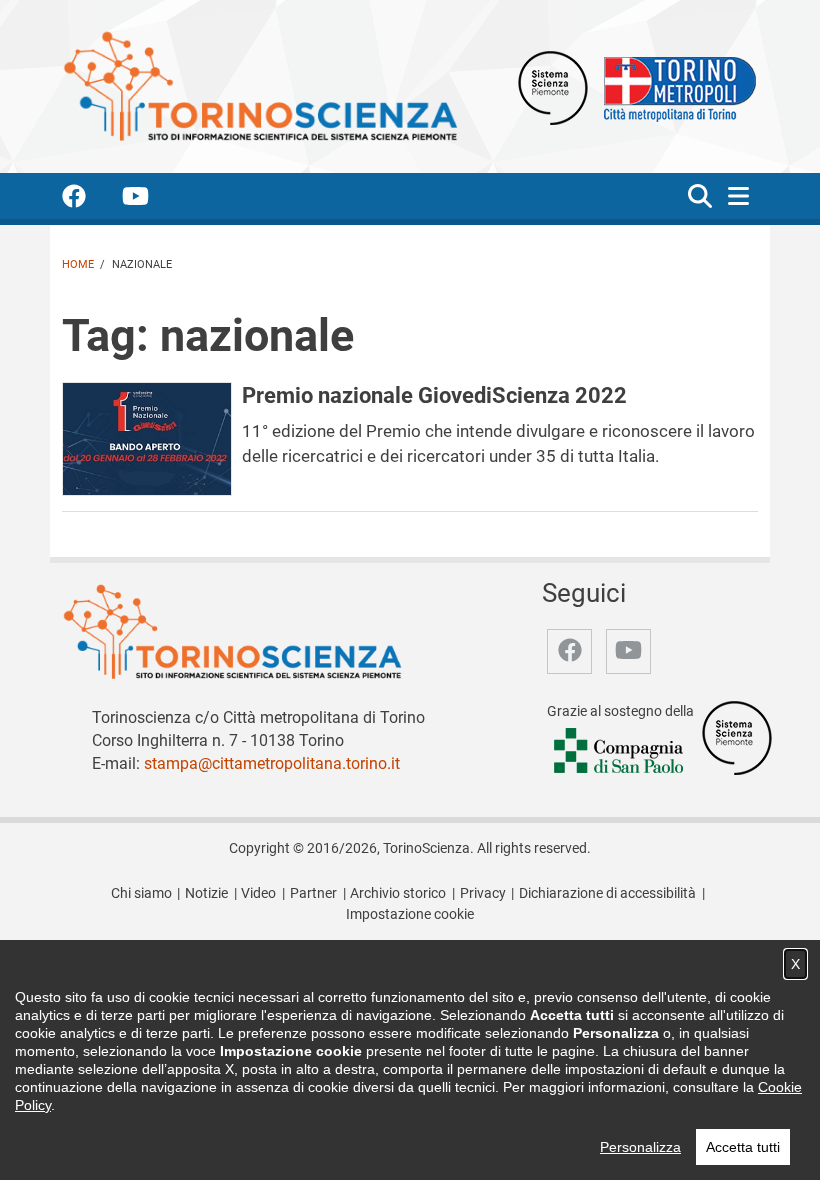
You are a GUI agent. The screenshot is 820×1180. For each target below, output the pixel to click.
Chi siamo (141, 893)
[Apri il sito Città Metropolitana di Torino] (675, 86)
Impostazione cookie (410, 914)
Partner (313, 893)
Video (258, 893)
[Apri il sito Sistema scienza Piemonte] (553, 86)
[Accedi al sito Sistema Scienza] (737, 737)
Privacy (483, 893)
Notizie (206, 893)
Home (78, 264)
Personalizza (640, 1147)
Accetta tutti (743, 1147)
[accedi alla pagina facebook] (90, 199)
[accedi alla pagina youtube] (151, 199)
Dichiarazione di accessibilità (607, 893)
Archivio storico (398, 893)
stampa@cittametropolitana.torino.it (272, 763)
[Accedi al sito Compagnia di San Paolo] (620, 751)
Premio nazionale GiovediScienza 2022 (434, 395)
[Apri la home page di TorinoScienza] (260, 85)
